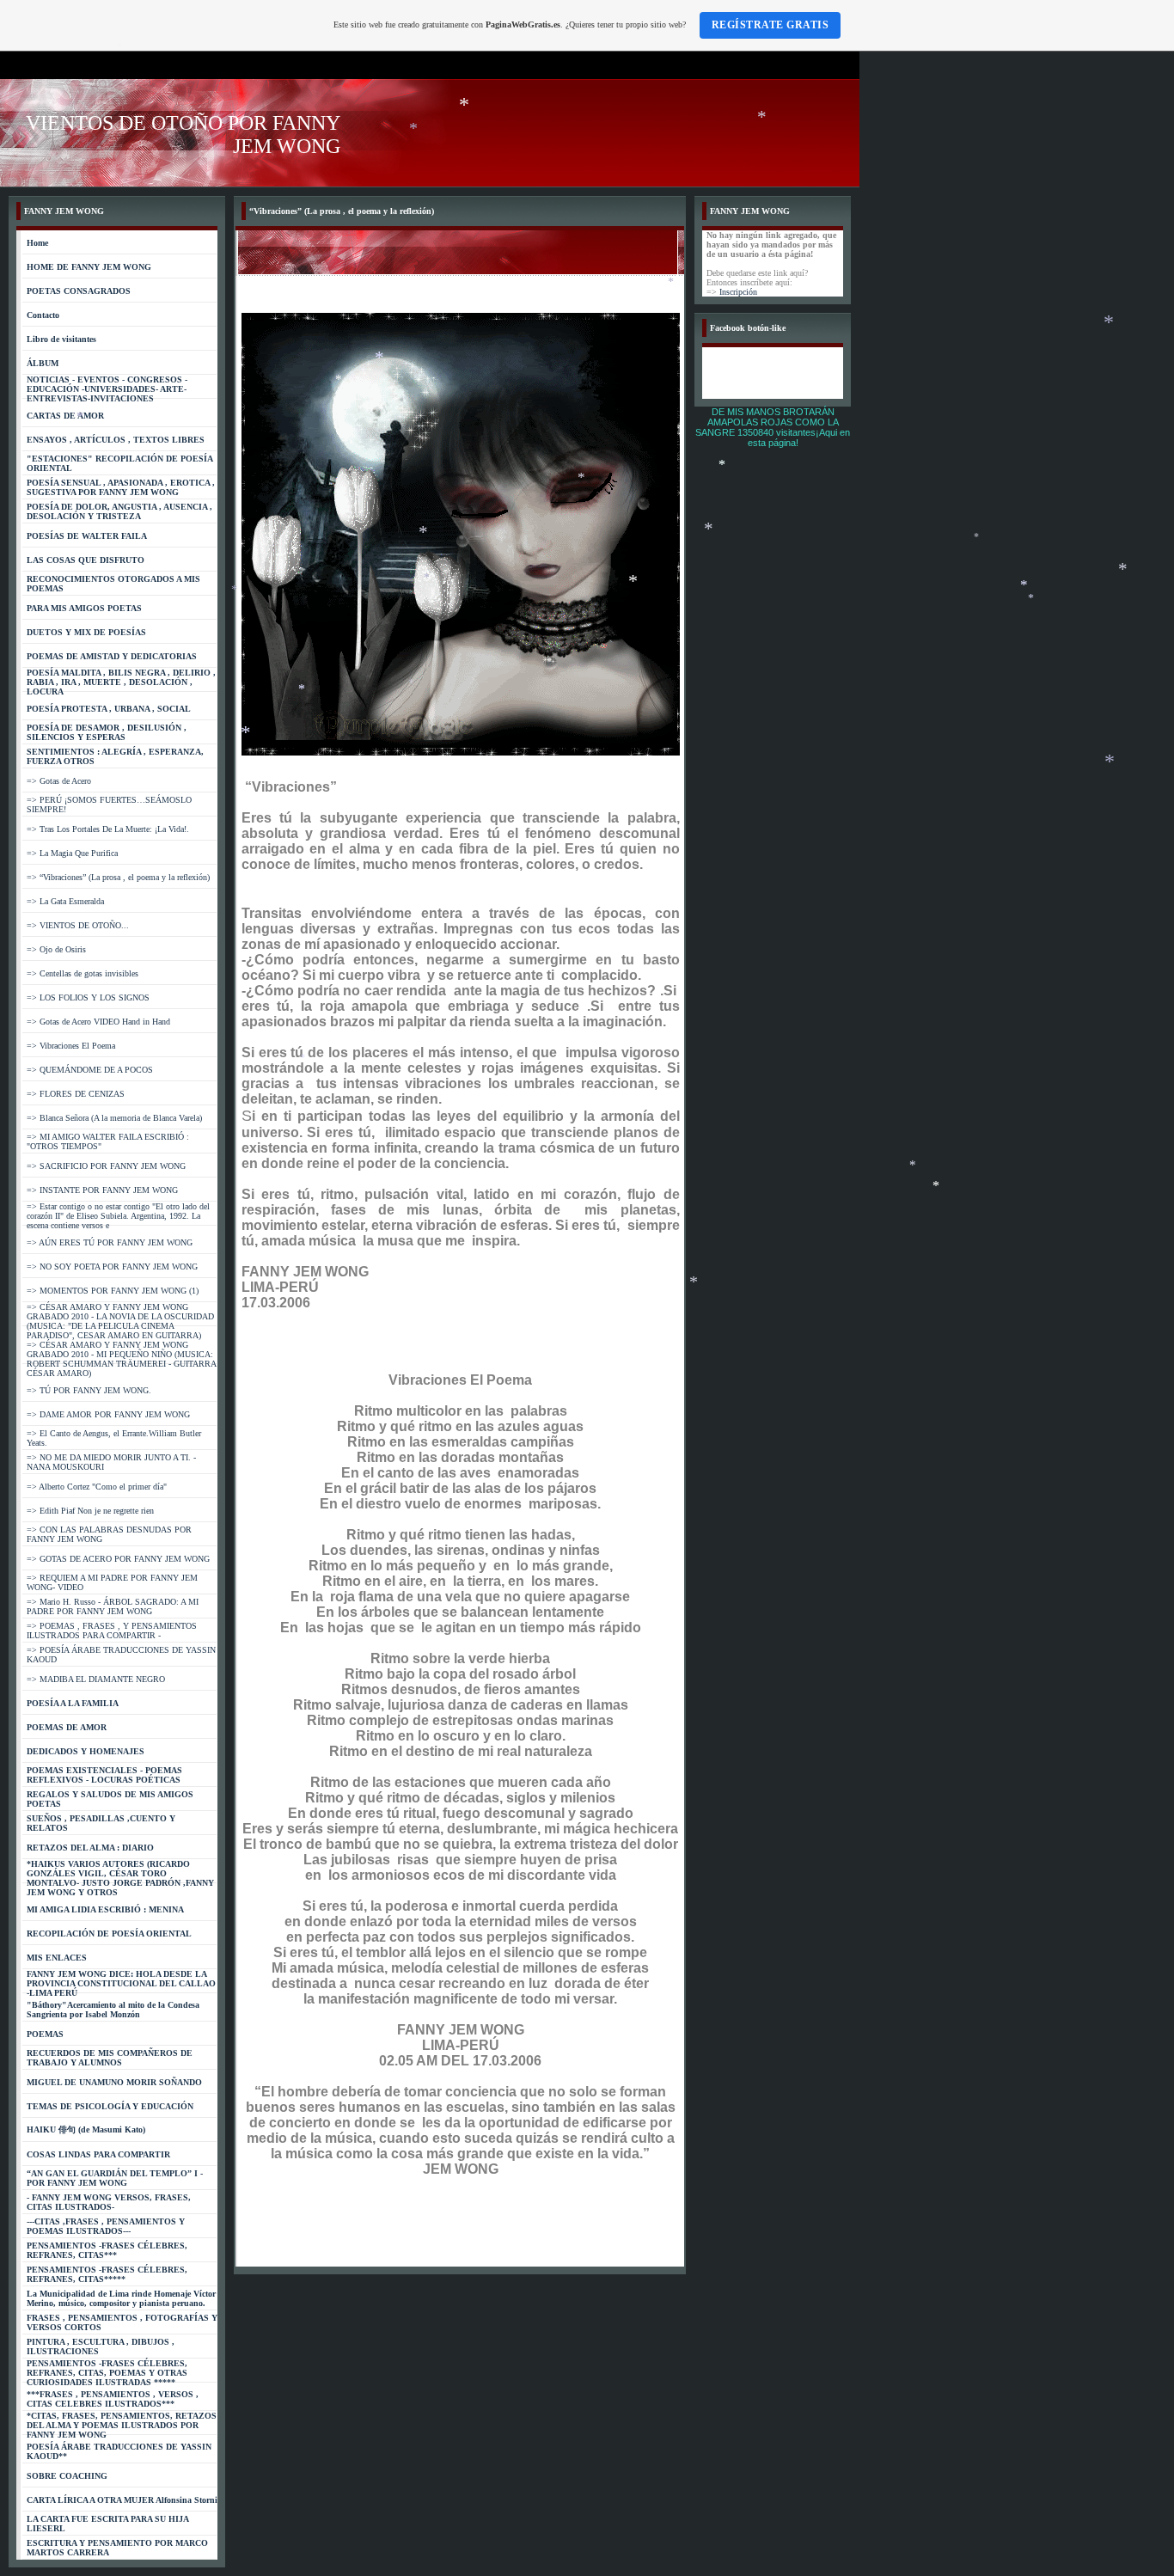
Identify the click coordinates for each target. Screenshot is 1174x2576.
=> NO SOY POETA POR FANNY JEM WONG (112, 1267)
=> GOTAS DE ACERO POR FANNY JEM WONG (118, 1559)
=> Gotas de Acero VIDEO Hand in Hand (98, 1022)
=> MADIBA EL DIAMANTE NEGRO (96, 1679)
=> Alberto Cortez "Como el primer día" (97, 1487)
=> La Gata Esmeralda (65, 901)
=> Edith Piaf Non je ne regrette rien (90, 1511)
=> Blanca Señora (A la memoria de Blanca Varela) (114, 1118)
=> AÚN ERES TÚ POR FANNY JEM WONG (110, 1242)
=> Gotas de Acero (59, 781)
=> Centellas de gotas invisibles (83, 973)
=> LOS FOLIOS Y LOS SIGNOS (88, 997)
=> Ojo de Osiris (56, 949)
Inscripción (738, 292)
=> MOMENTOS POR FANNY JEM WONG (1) (113, 1291)
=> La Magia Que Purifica (72, 853)
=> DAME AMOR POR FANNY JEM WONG (108, 1414)
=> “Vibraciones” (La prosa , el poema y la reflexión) (118, 877)
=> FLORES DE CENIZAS (76, 1094)
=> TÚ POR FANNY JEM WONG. (89, 1390)
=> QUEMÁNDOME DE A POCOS (90, 1070)
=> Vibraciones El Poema (71, 1046)
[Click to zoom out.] (463, 753)
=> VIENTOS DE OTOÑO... (78, 925)
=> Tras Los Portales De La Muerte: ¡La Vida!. (108, 829)
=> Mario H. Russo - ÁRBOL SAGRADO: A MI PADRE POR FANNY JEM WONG (113, 1606)
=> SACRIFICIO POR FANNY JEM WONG (106, 1166)
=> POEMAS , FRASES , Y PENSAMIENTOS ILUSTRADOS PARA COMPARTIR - (112, 1631)
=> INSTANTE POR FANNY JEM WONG (102, 1190)
